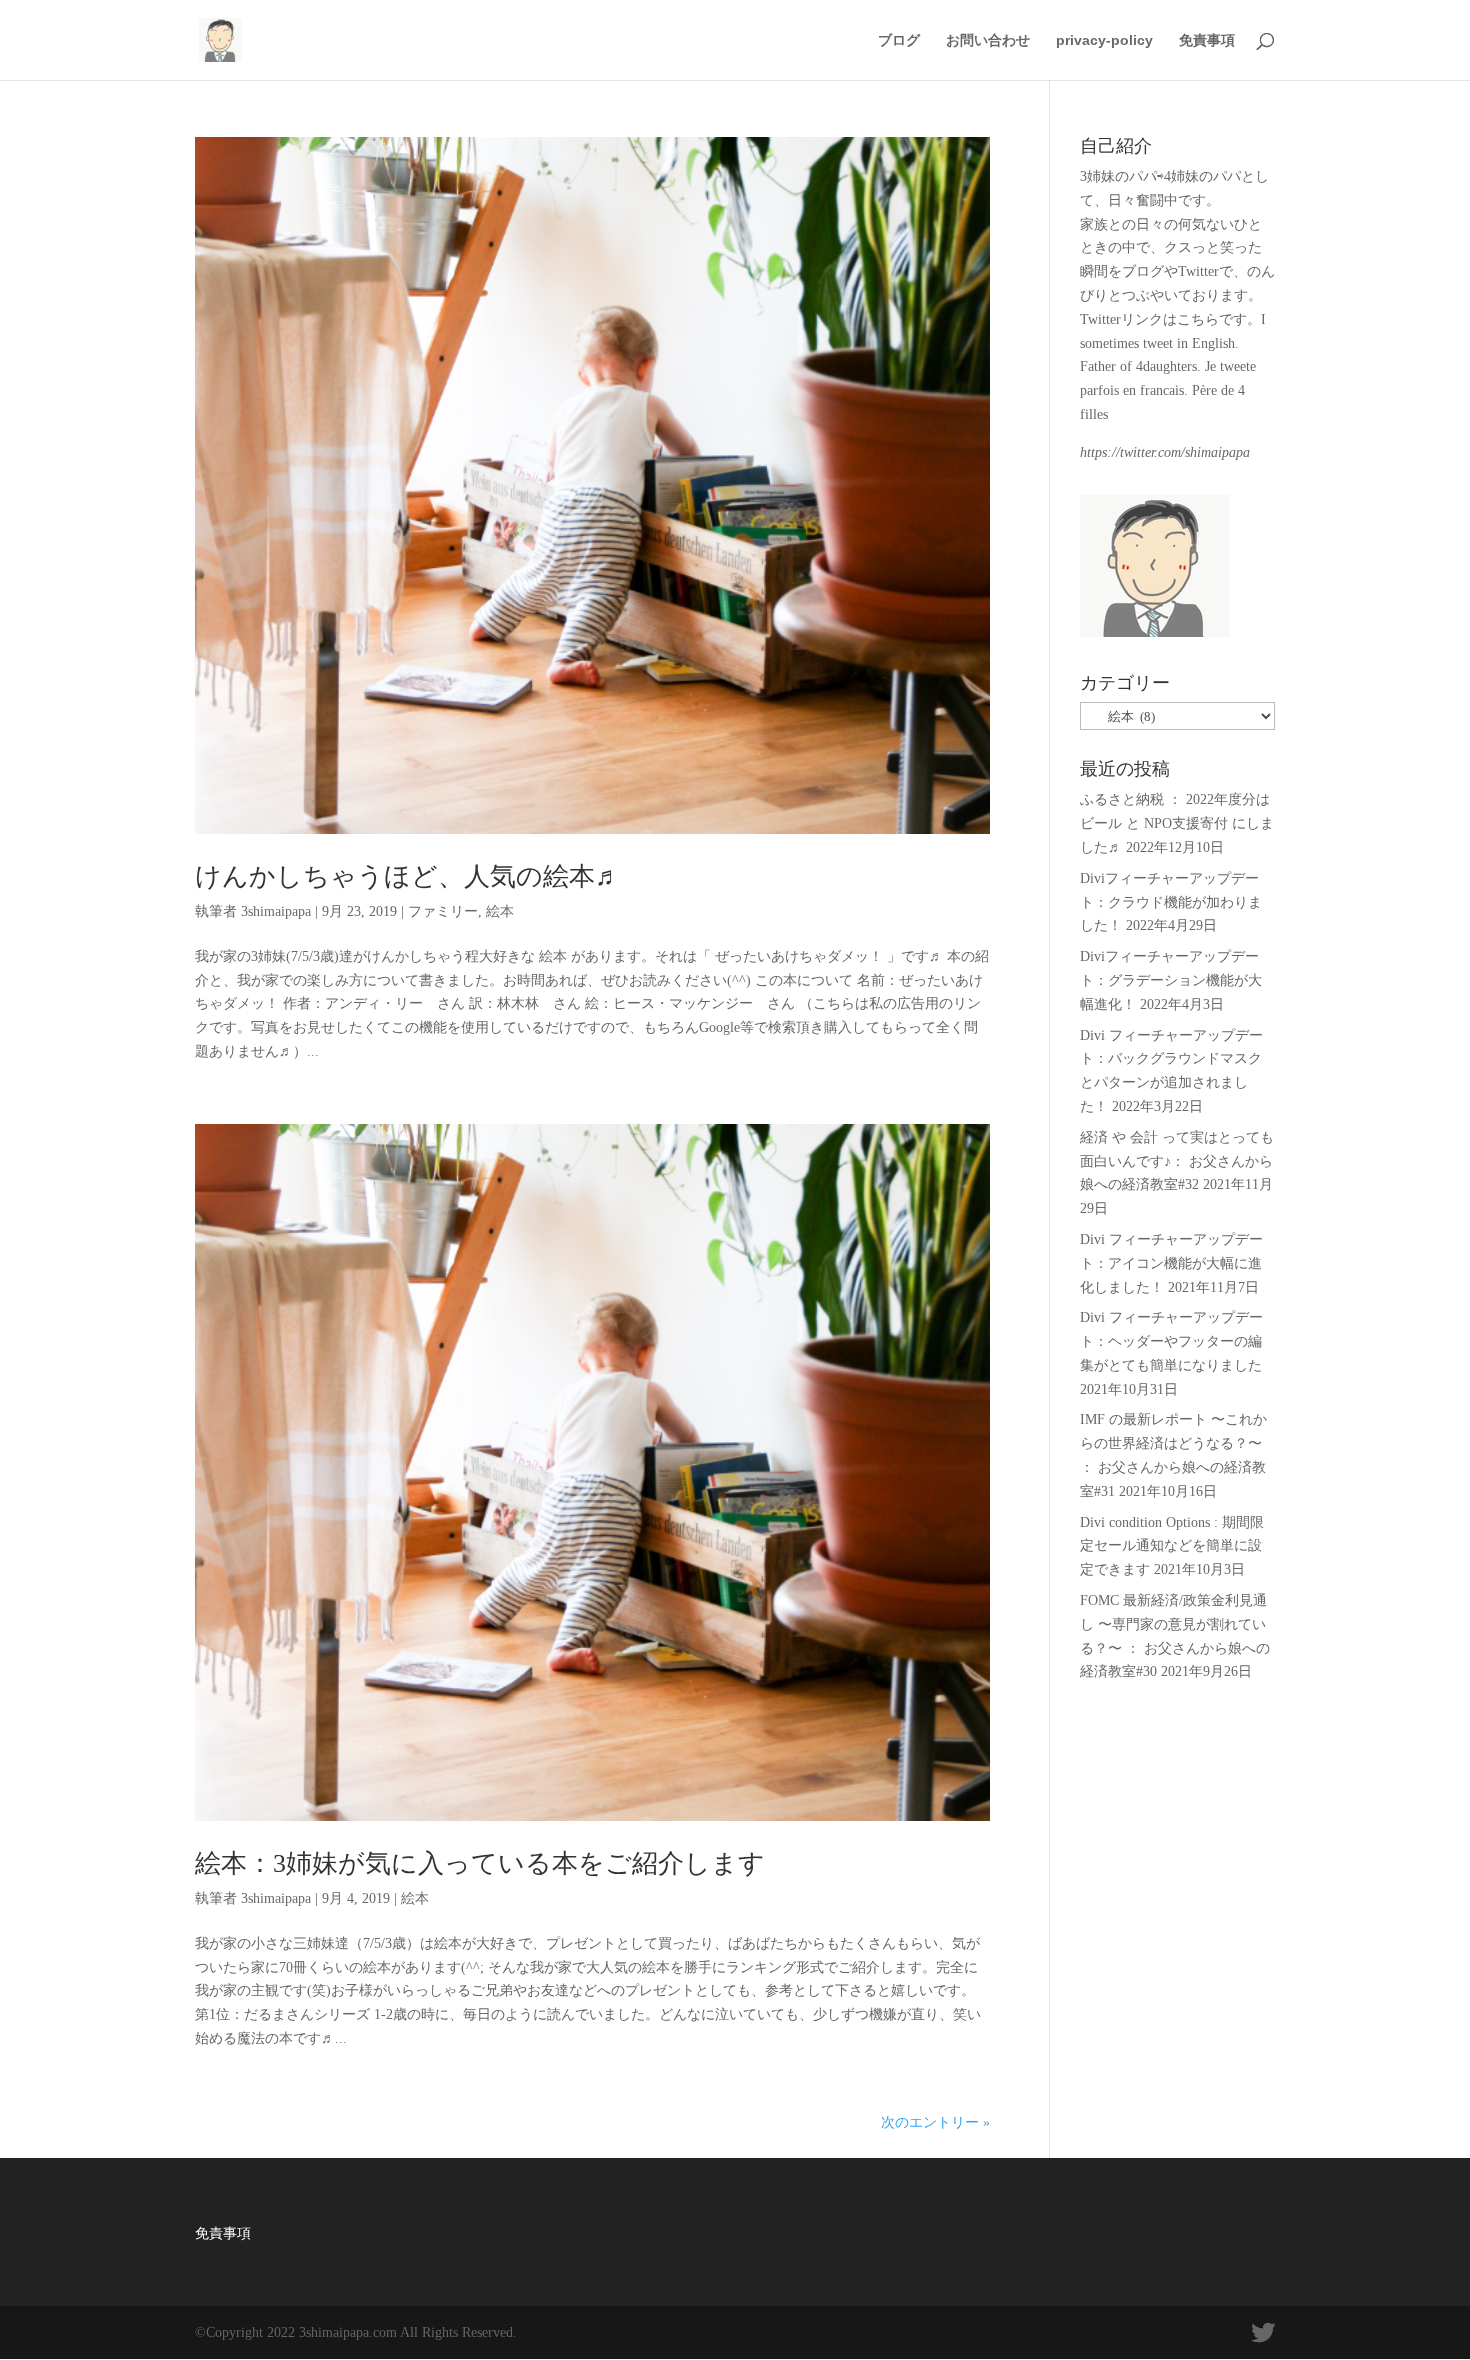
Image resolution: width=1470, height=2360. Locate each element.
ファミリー (443, 911)
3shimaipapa (276, 911)
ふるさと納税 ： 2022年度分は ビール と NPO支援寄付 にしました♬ (1177, 823)
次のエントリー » (935, 2122)
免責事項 (1207, 40)
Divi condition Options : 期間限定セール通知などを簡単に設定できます (1172, 1546)
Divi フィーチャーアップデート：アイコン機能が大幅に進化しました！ (1171, 1263)
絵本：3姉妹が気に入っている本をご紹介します (480, 1863)
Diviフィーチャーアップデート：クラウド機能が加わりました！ (1171, 902)
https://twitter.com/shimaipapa (1165, 452)
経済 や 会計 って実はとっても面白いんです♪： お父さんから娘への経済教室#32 (1177, 1161)
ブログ (899, 40)
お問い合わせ (988, 40)
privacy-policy (1104, 40)
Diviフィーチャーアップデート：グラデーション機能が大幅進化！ (1171, 980)
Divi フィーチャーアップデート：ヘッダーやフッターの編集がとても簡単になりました (1171, 1341)
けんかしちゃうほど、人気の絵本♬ (408, 876)
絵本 (500, 911)
